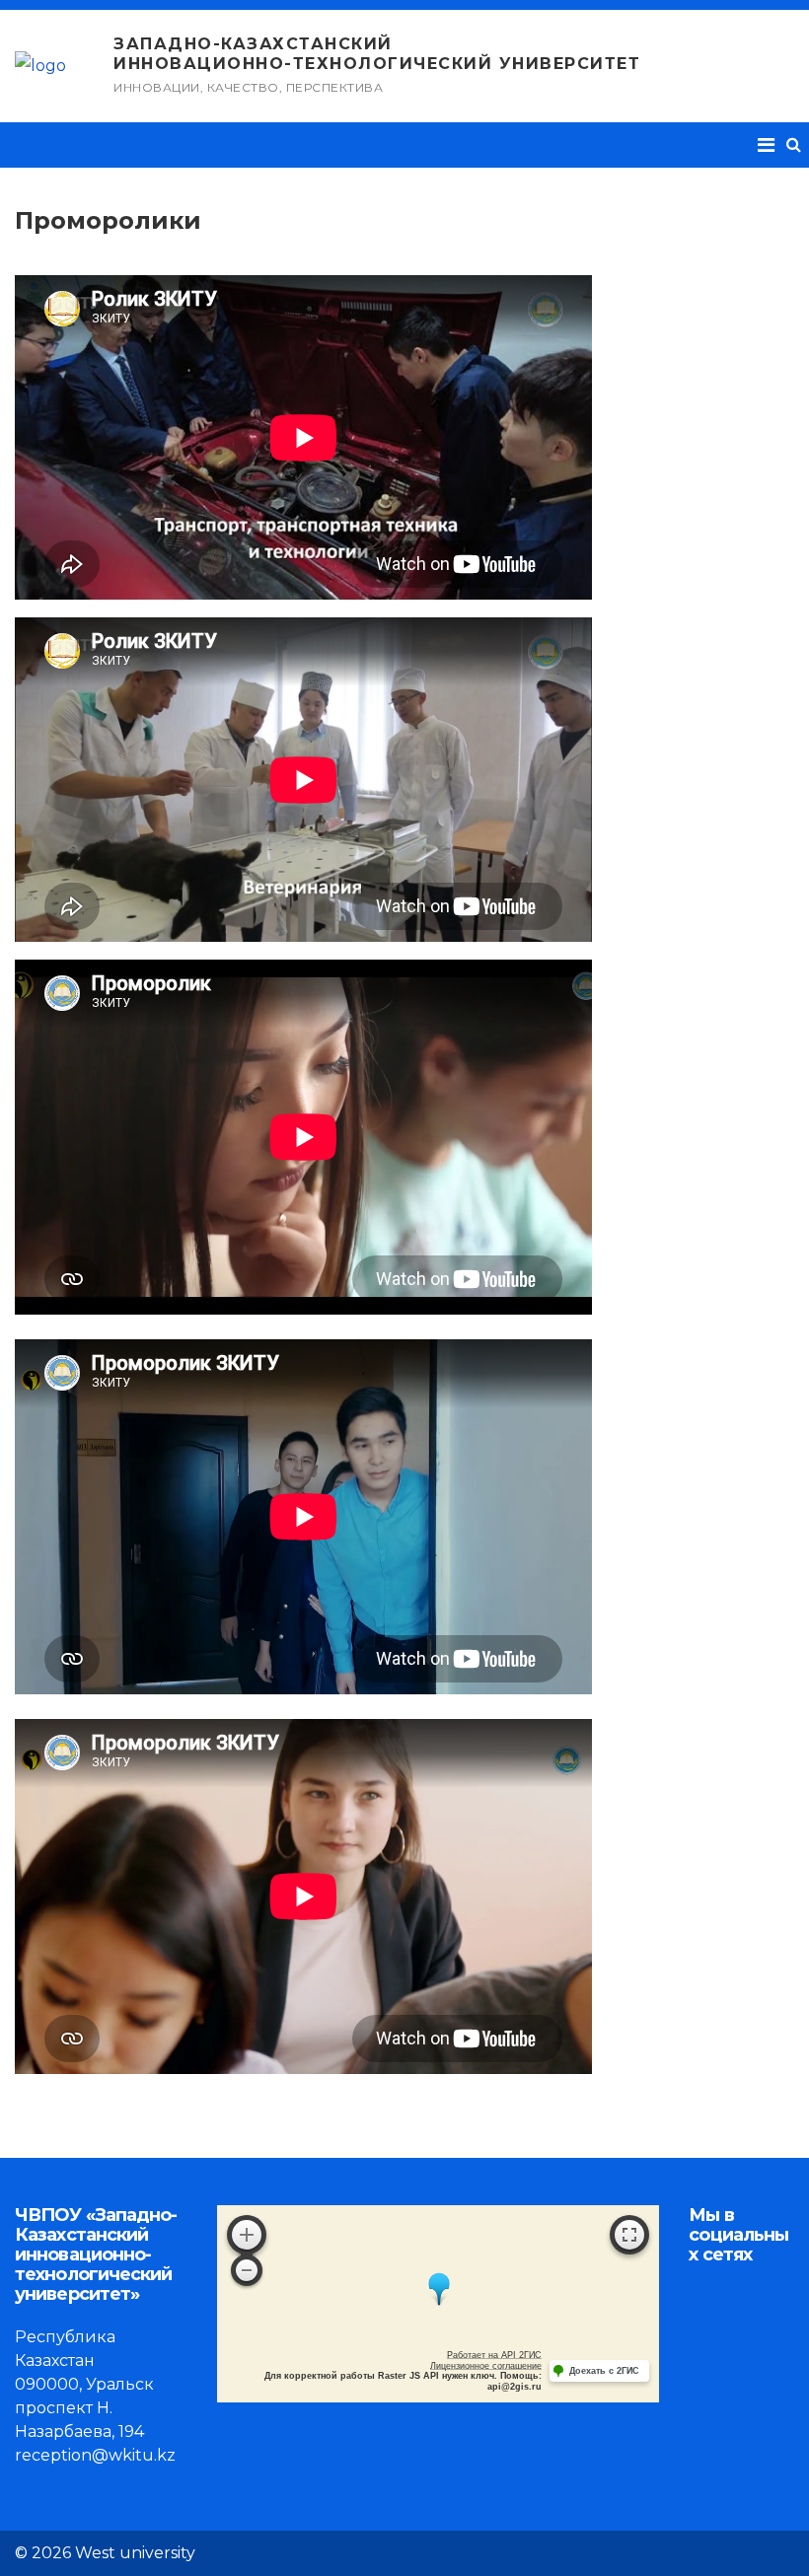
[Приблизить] (247, 2235)
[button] (794, 144)
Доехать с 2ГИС (604, 2371)
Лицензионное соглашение (486, 2366)
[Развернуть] (629, 2235)
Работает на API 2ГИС (494, 2355)
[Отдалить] (247, 2270)
